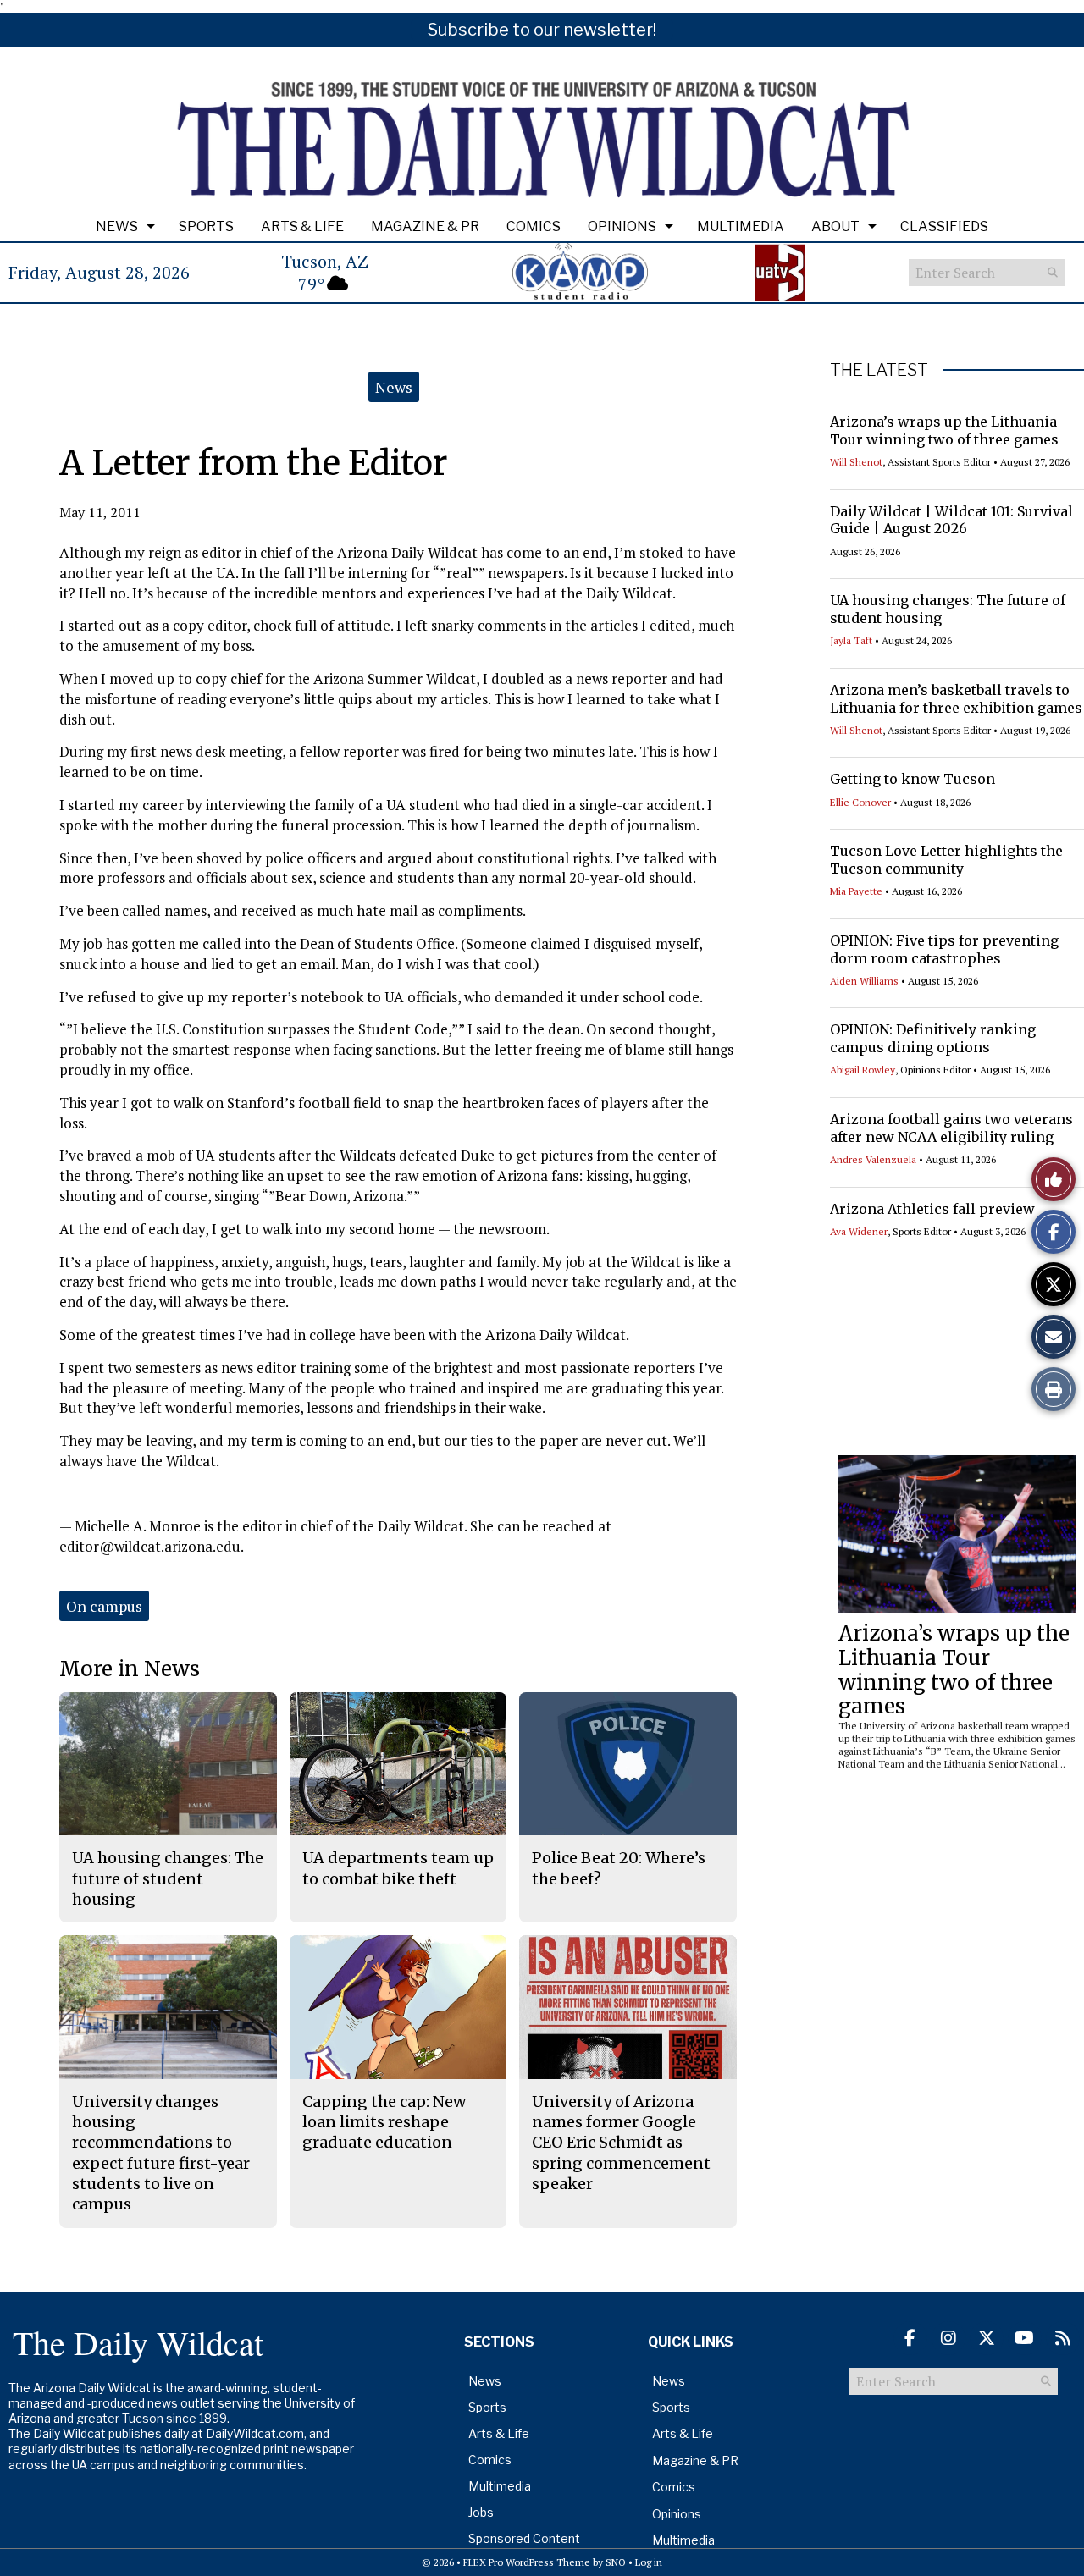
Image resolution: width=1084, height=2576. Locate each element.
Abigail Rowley (863, 1070)
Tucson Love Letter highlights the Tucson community (946, 860)
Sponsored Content (524, 2538)
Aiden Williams (864, 981)
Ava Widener (859, 1231)
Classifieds (944, 226)
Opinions (622, 226)
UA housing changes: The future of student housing (168, 1878)
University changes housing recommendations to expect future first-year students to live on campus (161, 2153)
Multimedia (741, 226)
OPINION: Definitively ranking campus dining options (933, 1038)
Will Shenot (856, 462)
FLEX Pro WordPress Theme (527, 2562)
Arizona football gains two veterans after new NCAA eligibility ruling (951, 1128)
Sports (206, 226)
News (117, 226)
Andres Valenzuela (873, 1159)
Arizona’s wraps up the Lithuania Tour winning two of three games (944, 430)
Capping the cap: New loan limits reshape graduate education (384, 2122)
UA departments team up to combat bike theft (398, 1868)
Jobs (481, 2512)
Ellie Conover (860, 802)
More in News (130, 1669)
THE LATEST (879, 370)
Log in (649, 2562)
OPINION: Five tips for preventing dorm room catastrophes (944, 949)
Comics (534, 226)
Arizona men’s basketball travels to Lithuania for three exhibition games (956, 699)
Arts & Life (302, 226)
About (835, 226)
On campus (104, 1606)
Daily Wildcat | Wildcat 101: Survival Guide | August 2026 (951, 520)
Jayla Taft (851, 640)
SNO (616, 2562)
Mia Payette (856, 891)
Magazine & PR (425, 226)
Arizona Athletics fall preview (932, 1209)
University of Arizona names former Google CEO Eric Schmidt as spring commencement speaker (621, 2143)
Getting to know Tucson (913, 779)
